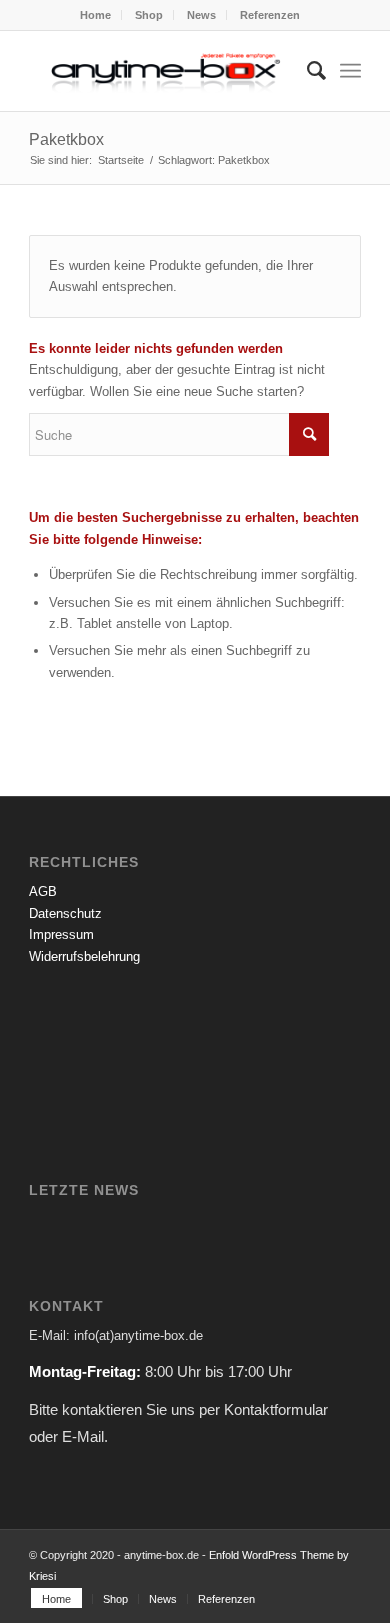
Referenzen (270, 15)
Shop (149, 15)
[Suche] (306, 71)
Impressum (61, 934)
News (201, 15)
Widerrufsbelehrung (84, 956)
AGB (43, 891)
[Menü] (350, 71)
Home (95, 15)
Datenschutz (65, 913)
